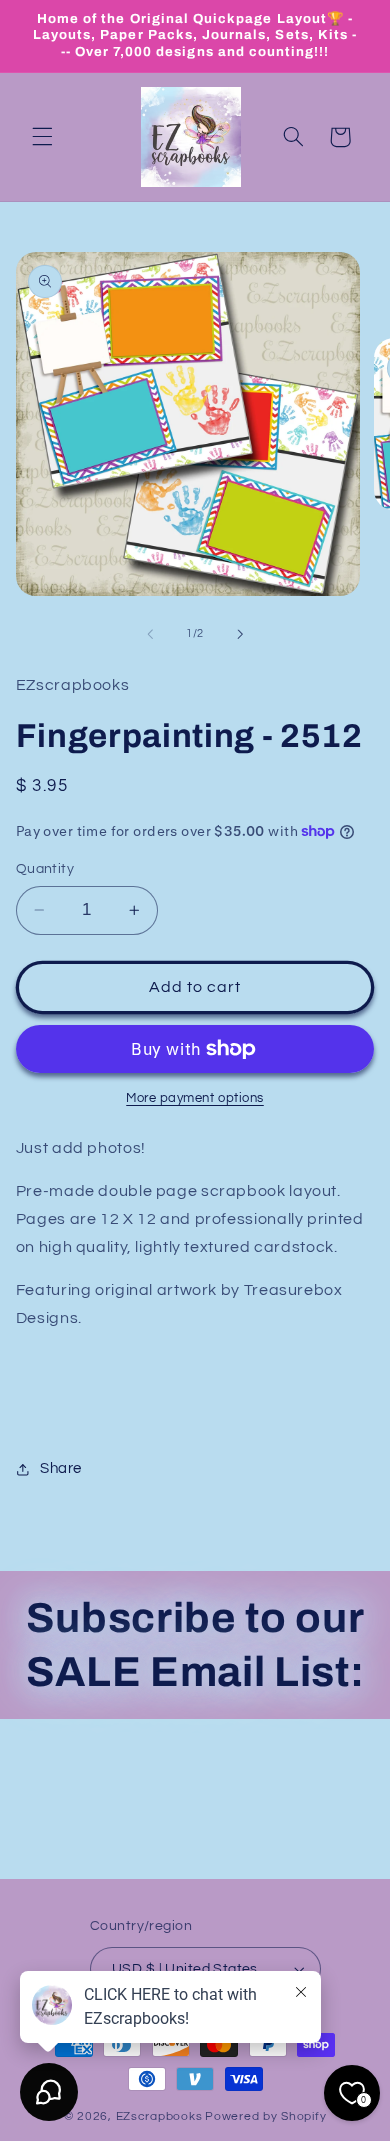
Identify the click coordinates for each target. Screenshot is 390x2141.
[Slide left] (150, 634)
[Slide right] (240, 634)
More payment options (195, 1098)
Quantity (45, 869)
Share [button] (61, 1468)
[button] (42, 137)
